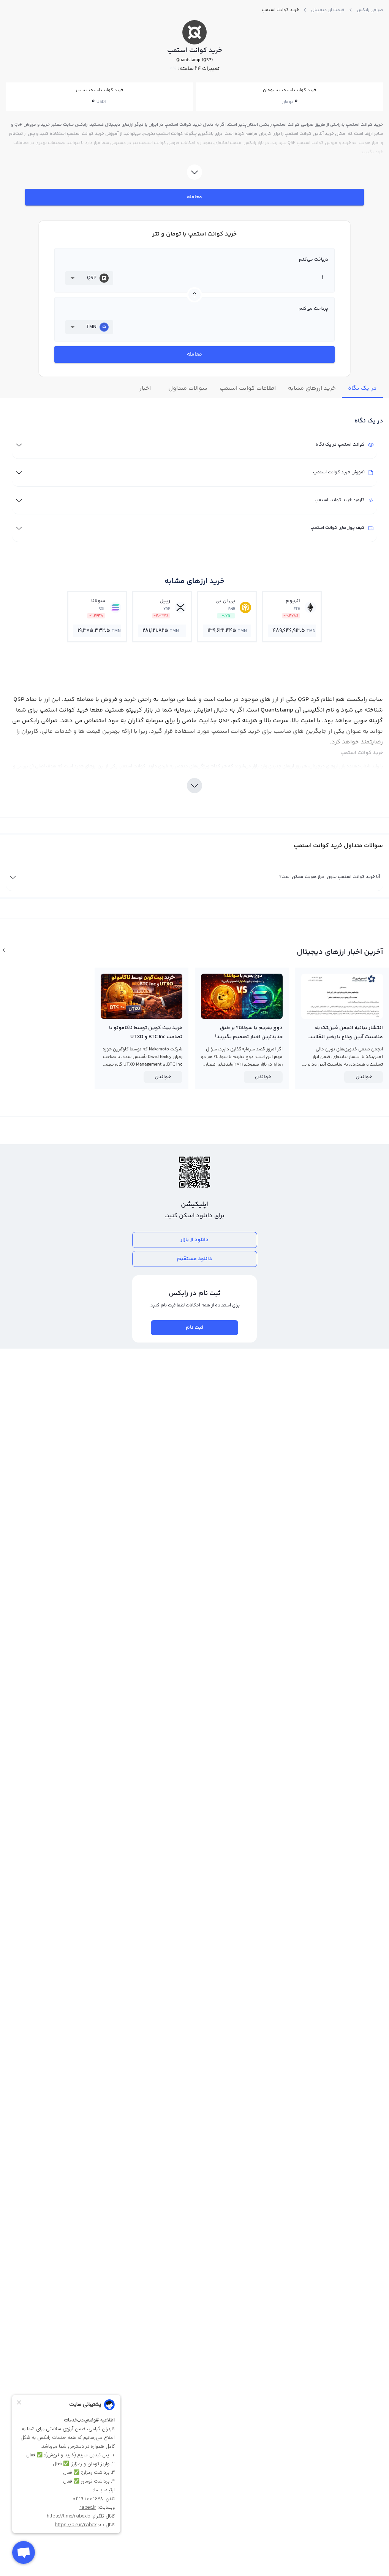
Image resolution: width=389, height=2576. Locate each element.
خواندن (364, 1077)
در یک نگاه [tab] (362, 388)
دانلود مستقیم (194, 1259)
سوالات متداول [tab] (188, 388)
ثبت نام (194, 1328)
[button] (89, 278)
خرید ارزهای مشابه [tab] (312, 388)
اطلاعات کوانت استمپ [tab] (248, 388)
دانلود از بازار (194, 1240)
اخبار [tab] (145, 388)
